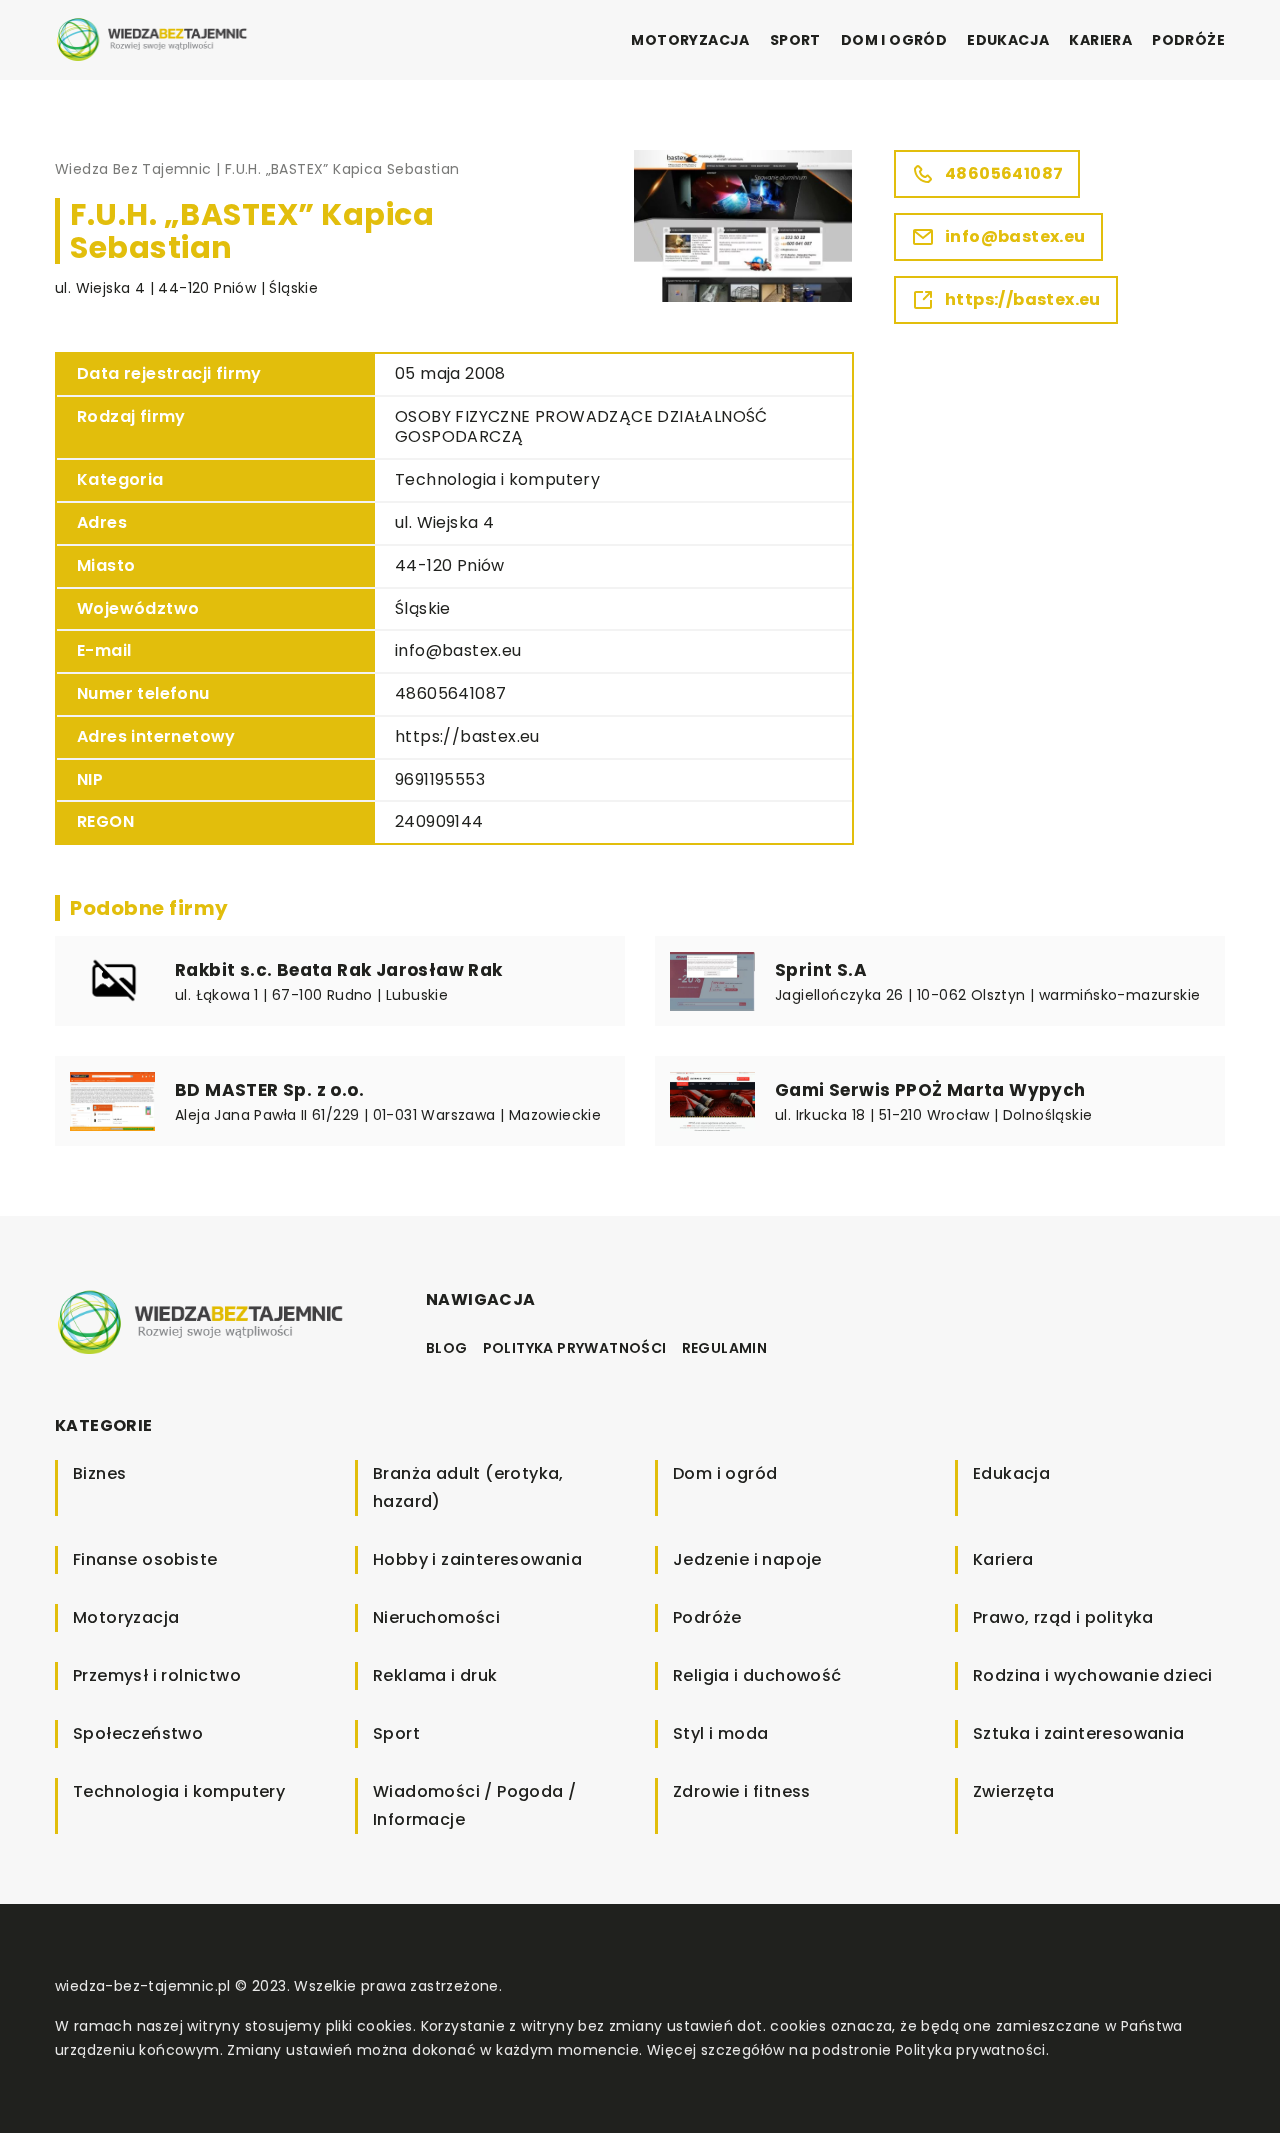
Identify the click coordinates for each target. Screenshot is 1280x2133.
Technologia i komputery (497, 479)
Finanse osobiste (145, 1559)
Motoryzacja (690, 40)
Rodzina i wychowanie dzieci (1093, 1675)
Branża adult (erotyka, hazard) (468, 1487)
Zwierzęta (1014, 1791)
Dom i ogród (894, 40)
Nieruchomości (436, 1617)
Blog (447, 1348)
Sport (795, 40)
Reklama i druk (435, 1675)
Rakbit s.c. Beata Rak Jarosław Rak (339, 970)
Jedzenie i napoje (747, 1559)
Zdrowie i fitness (742, 1791)
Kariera (1100, 40)
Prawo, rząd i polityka (1063, 1617)
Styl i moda (720, 1733)
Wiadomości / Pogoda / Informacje (474, 1805)
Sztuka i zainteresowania (1079, 1733)
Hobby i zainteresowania (477, 1559)
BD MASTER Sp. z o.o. (269, 1090)
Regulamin (725, 1348)
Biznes (99, 1473)
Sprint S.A (821, 970)
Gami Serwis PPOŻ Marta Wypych (930, 1090)
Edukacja (1008, 40)
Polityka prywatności (575, 1348)
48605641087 (450, 693)
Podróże (1188, 40)
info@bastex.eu (458, 650)
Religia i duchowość (757, 1675)
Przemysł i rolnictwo (157, 1675)
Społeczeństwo (138, 1733)
